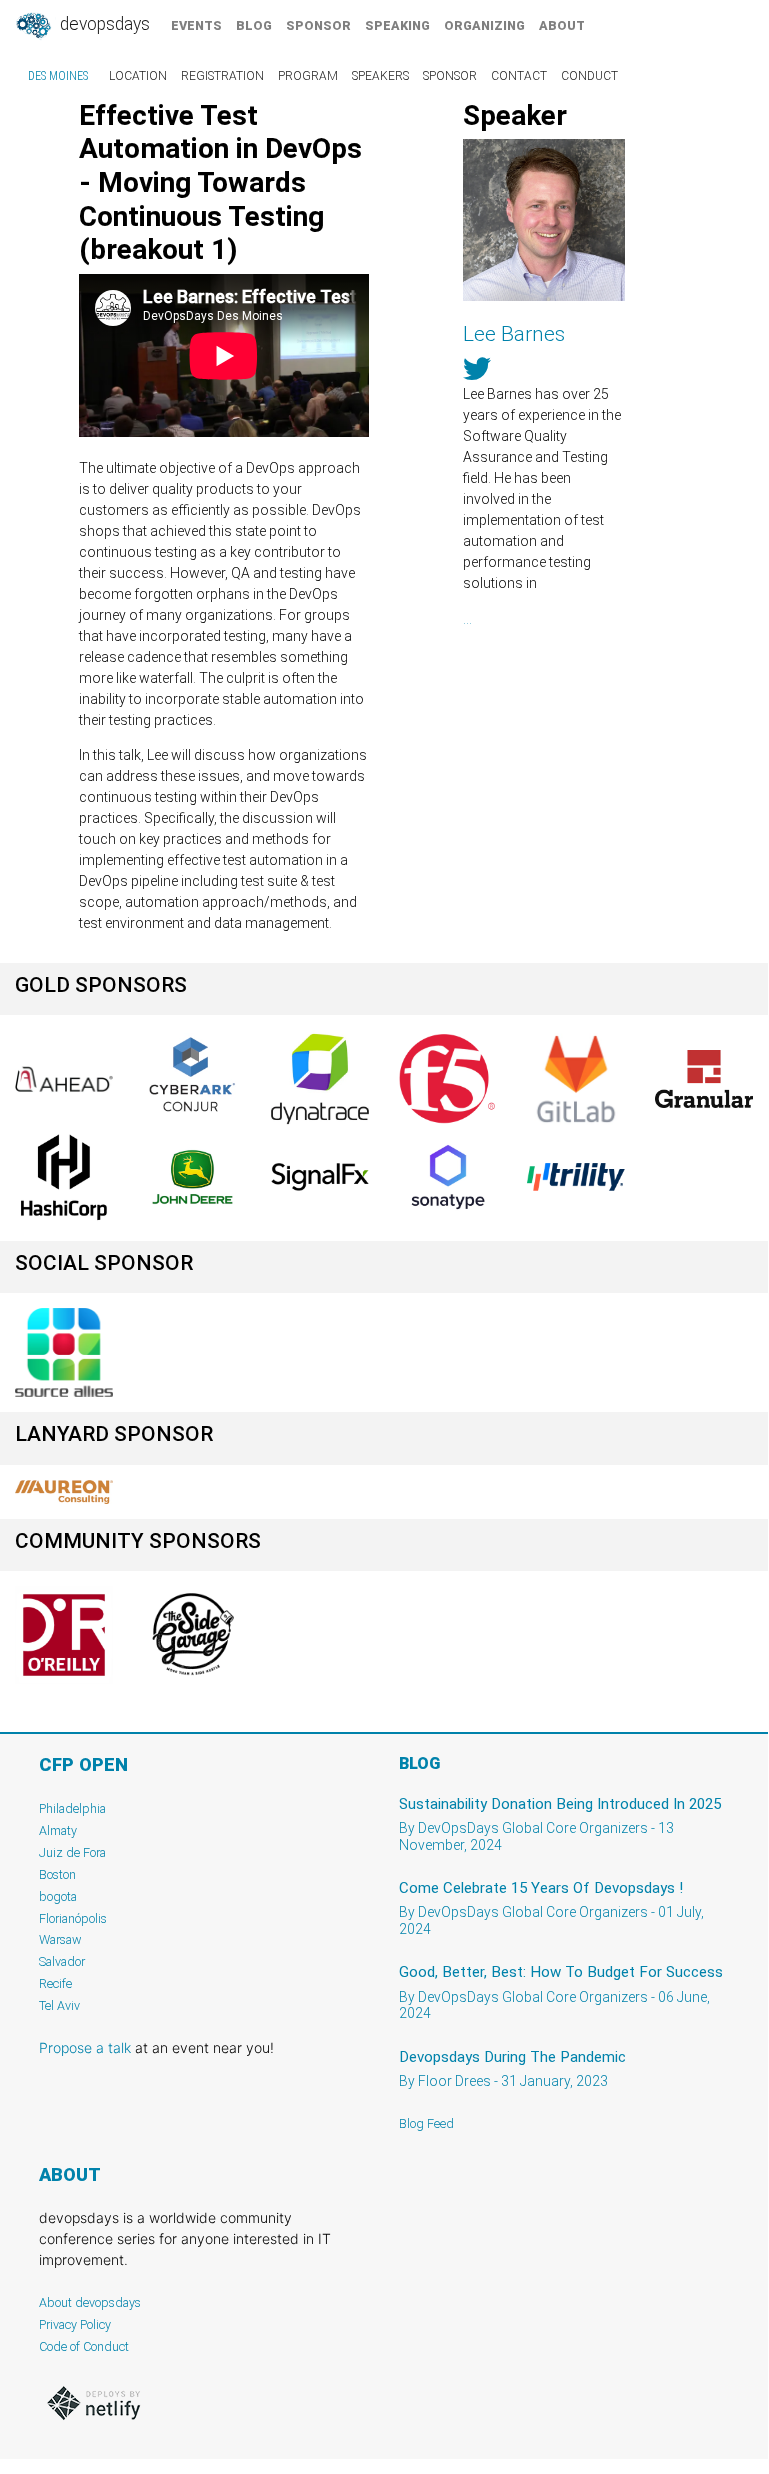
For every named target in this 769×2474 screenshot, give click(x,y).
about (562, 25)
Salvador (62, 1961)
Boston (57, 1874)
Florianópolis (73, 1918)
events (196, 25)
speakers (380, 76)
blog (254, 25)
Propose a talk (85, 2047)
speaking (397, 25)
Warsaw (60, 1939)
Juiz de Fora (72, 1852)
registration (222, 76)
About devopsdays (90, 2302)
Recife (55, 1983)
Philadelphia (72, 1808)
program (308, 76)
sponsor (318, 25)
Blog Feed (426, 2123)
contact (519, 76)
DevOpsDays (103, 24)
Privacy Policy (75, 2324)
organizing (484, 25)
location (138, 76)
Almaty (58, 1830)
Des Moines (58, 76)
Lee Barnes (514, 334)
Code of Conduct (84, 2346)
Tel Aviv (59, 2005)
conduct (589, 76)
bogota (58, 1896)
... (467, 619)
